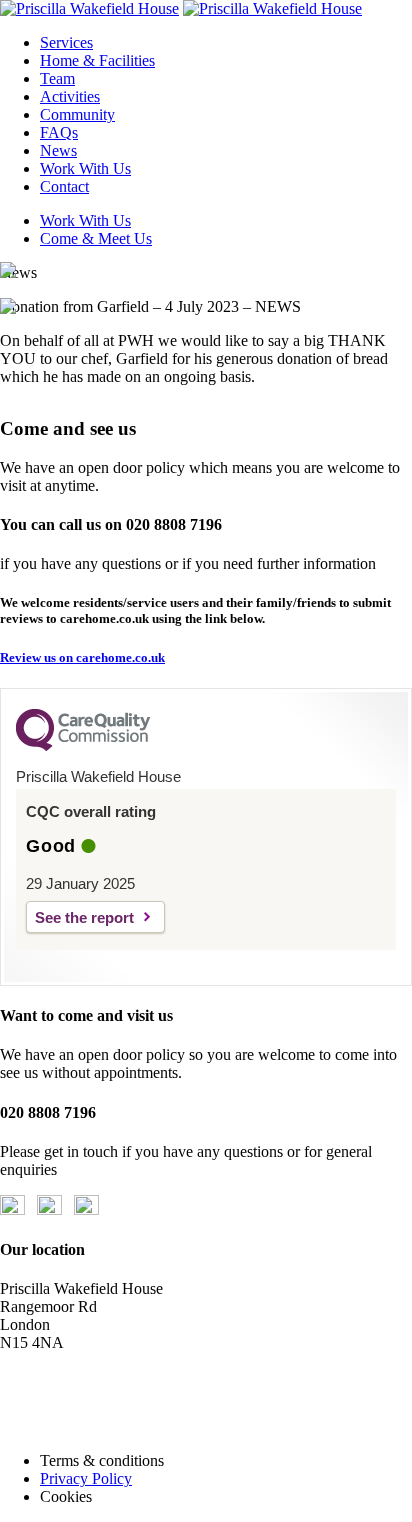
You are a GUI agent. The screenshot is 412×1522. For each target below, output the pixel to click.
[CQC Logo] (83, 746)
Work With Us (85, 168)
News (58, 150)
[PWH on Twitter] (49, 1209)
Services (66, 42)
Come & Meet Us (96, 238)
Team (57, 78)
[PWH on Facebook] (12, 1209)
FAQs (59, 132)
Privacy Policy (86, 1478)
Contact (64, 186)
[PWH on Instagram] (86, 1209)
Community (77, 114)
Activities (70, 96)
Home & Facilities (97, 60)
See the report (84, 917)
